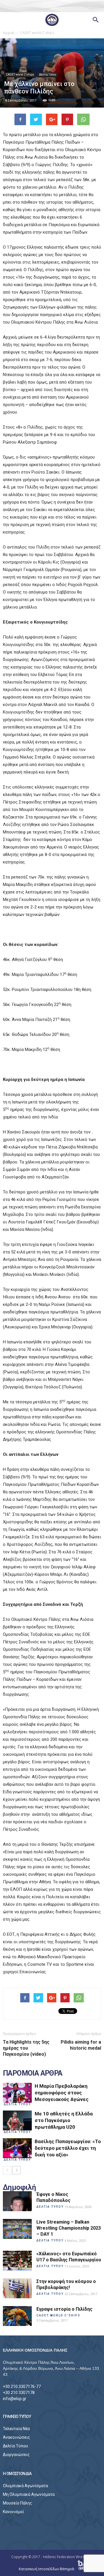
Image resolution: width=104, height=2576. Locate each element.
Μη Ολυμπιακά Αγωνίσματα (29, 2494)
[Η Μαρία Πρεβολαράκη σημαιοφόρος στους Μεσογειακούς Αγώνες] (17, 2093)
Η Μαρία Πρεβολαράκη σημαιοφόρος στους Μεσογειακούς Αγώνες (62, 2093)
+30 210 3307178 (19, 2393)
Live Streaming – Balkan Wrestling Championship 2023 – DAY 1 (69, 2228)
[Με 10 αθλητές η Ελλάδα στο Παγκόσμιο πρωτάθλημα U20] (17, 2120)
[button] (96, 20)
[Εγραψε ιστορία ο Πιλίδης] (17, 2316)
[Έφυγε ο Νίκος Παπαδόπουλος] (17, 2201)
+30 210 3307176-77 (22, 2387)
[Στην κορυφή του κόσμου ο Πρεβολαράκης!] (17, 2288)
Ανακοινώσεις (16, 2437)
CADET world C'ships (20, 75)
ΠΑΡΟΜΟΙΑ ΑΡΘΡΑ (33, 2073)
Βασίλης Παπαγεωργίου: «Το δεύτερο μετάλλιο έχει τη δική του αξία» (68, 2148)
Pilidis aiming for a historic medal (81, 2045)
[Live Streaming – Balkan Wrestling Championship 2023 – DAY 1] (17, 2229)
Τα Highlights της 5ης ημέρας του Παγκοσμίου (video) (26, 2048)
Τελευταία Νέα (16, 2429)
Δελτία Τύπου (48, 75)
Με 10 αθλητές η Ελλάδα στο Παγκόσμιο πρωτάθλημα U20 (64, 2120)
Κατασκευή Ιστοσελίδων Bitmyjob (47, 2569)
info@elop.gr (15, 2399)
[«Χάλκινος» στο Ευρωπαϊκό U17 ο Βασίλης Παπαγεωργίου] (17, 2261)
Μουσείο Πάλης (17, 2503)
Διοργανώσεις (16, 2455)
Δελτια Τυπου (17, 2104)
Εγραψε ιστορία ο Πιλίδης (64, 2309)
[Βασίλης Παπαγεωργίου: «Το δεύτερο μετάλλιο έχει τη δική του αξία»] (17, 2148)
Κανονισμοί (13, 2512)
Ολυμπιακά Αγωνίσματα (25, 2486)
